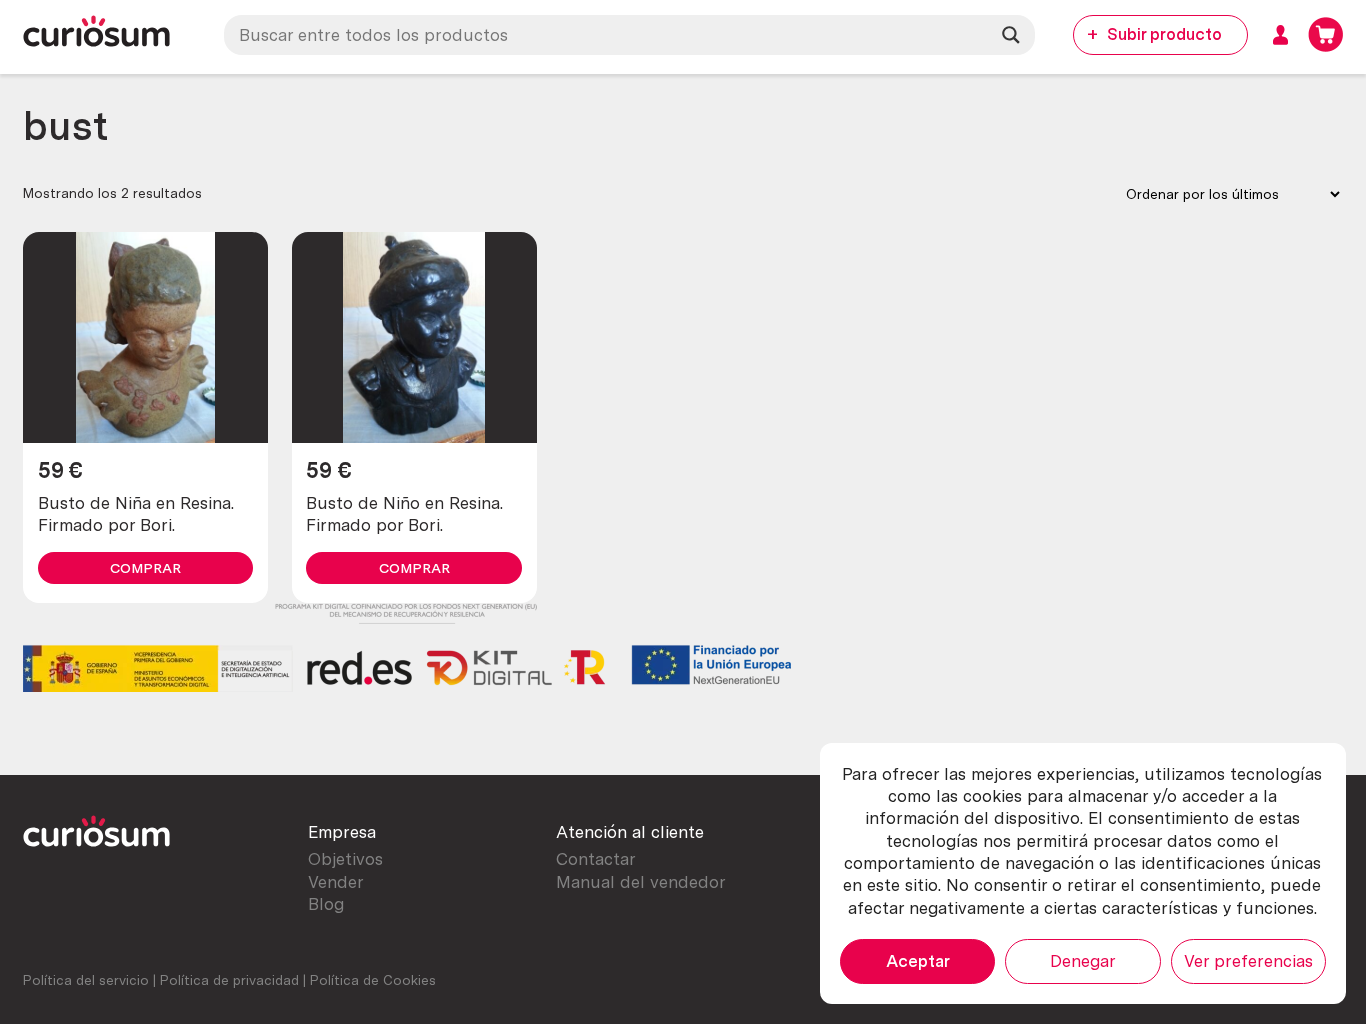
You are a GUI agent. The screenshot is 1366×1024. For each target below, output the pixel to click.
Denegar (1083, 961)
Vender (336, 882)
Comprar (145, 568)
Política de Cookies (373, 980)
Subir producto (1164, 34)
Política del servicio (86, 980)
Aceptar (918, 961)
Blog (326, 904)
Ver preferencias (1248, 961)
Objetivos (345, 859)
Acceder (1280, 34)
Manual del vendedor (641, 882)
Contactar (596, 859)
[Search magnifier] (1011, 35)
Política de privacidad (229, 980)
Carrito (1325, 34)
